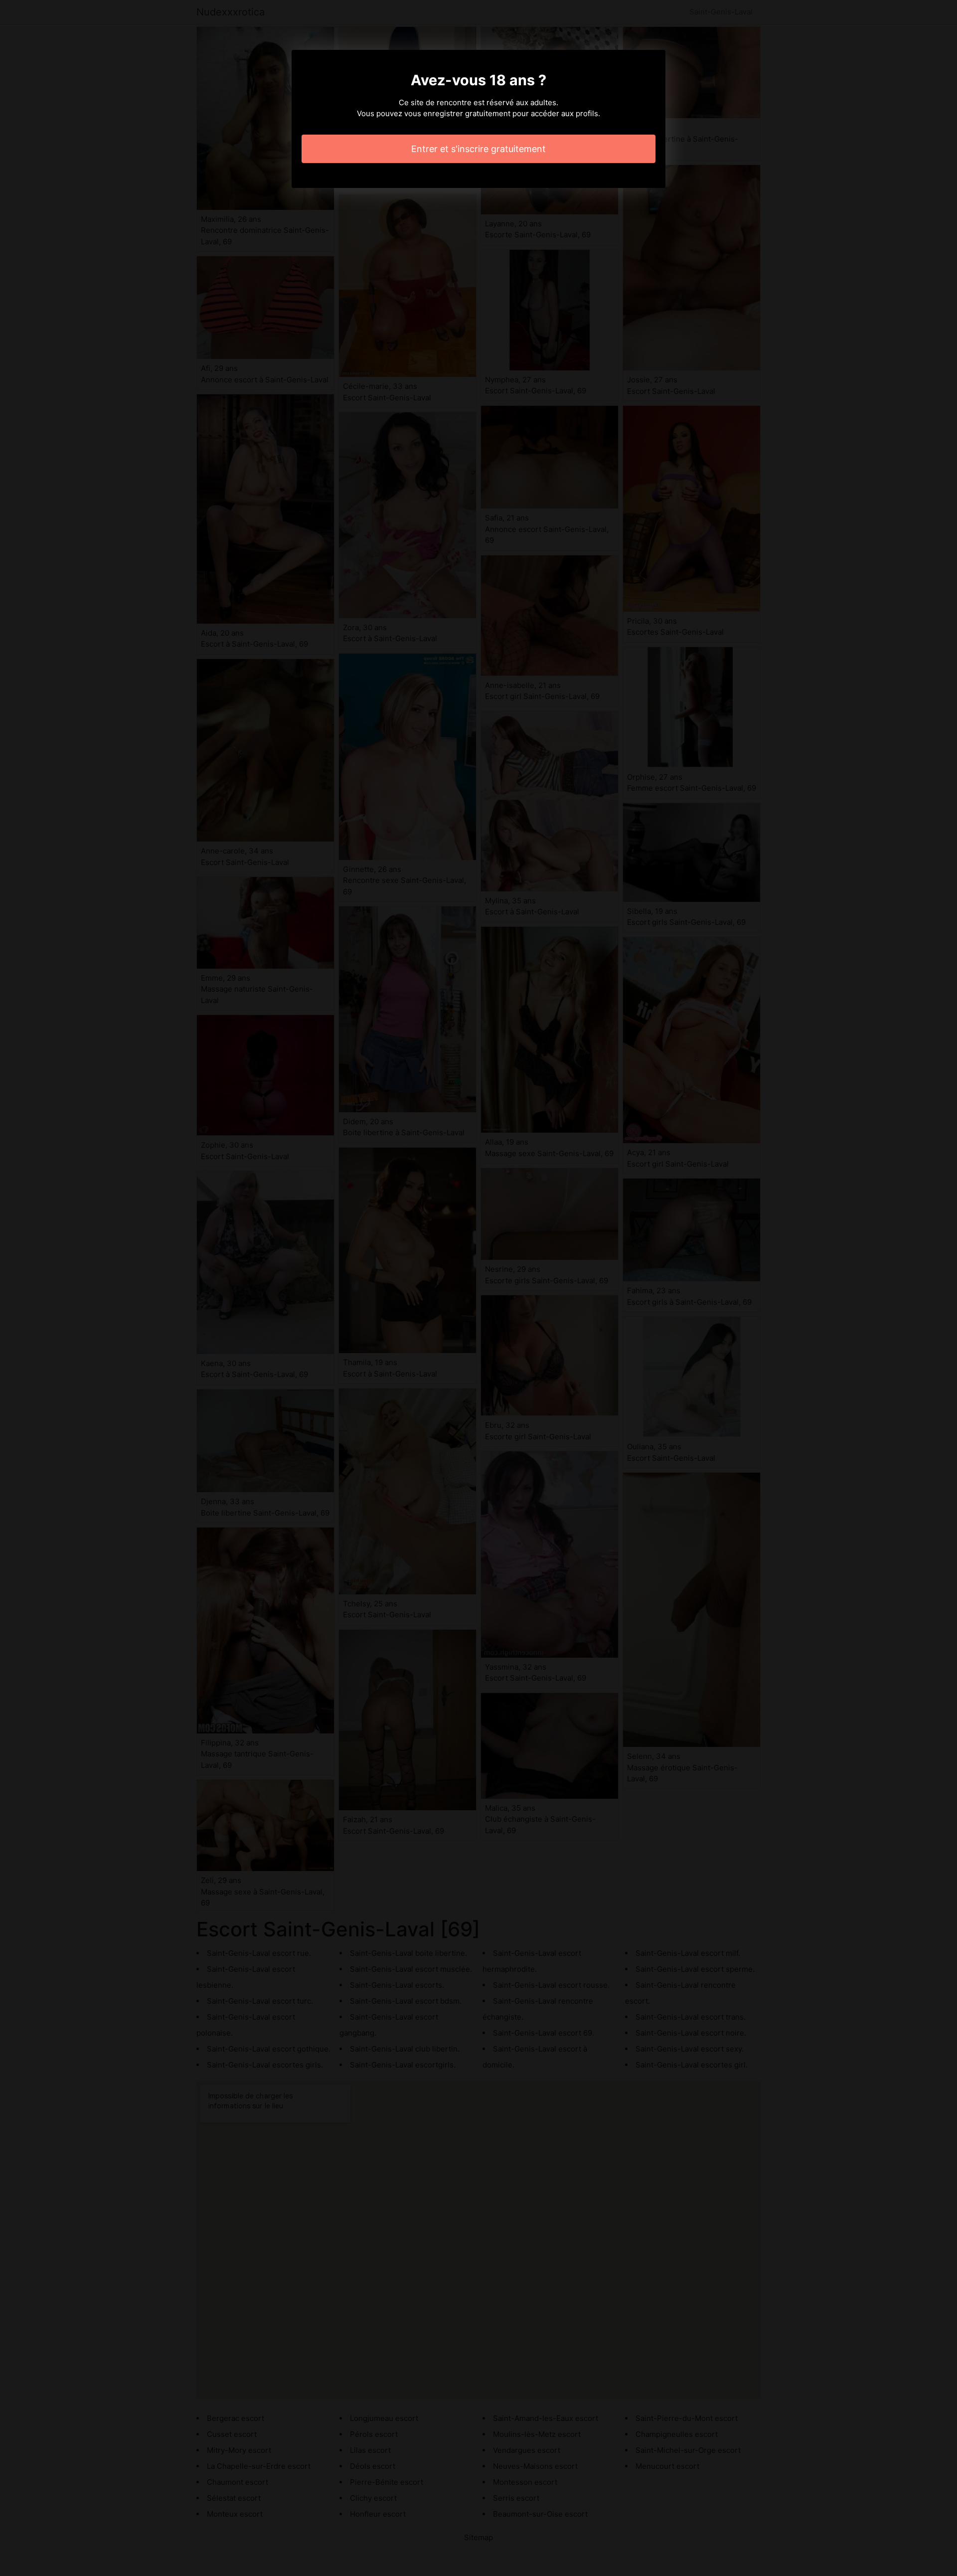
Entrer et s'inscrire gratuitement (478, 149)
